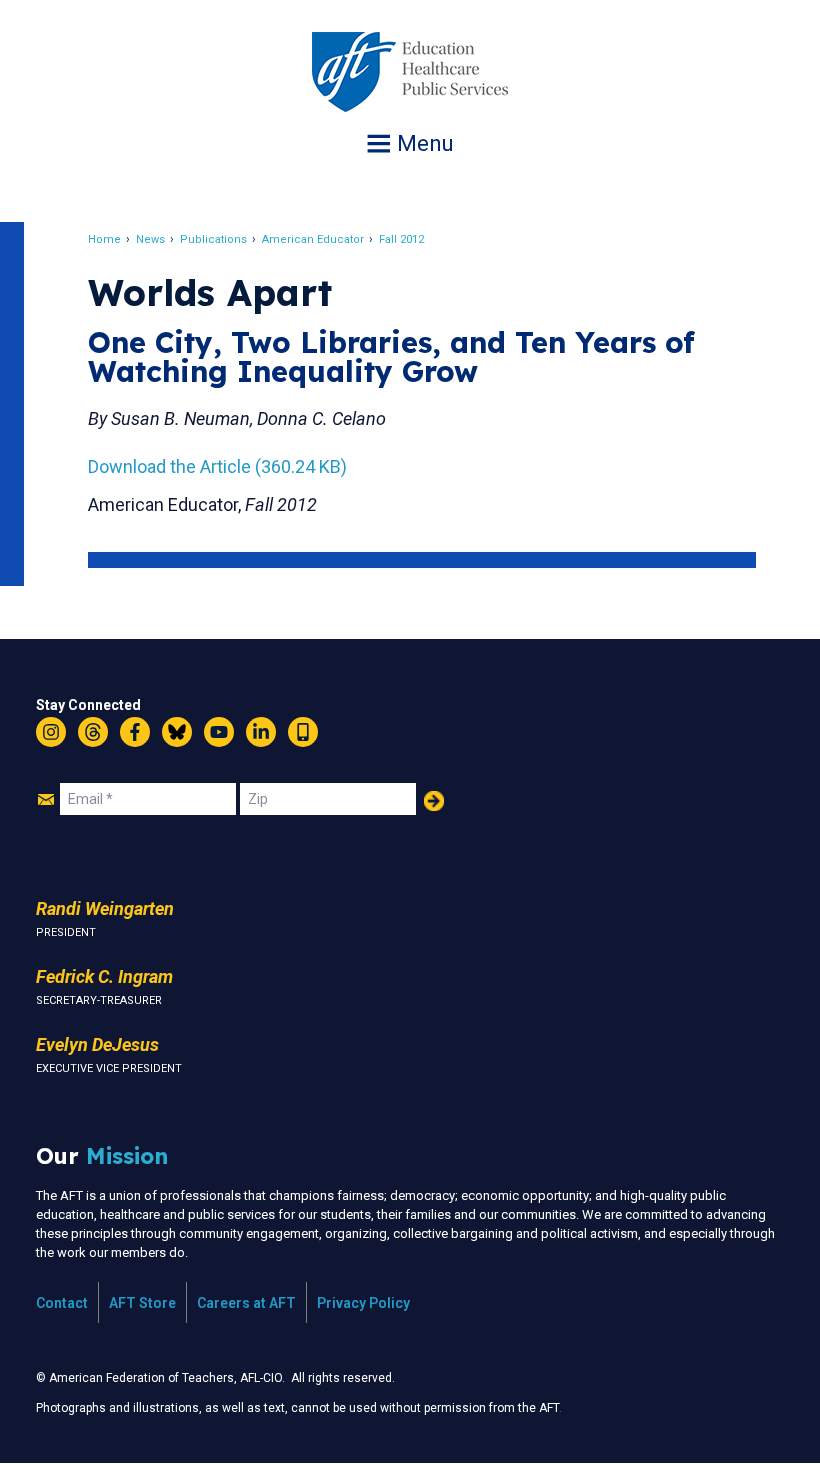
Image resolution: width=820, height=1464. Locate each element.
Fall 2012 (401, 239)
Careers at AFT (246, 1303)
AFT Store (142, 1303)
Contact (62, 1303)
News (150, 239)
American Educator (313, 239)
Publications (213, 239)
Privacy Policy (363, 1303)
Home (104, 239)
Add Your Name (434, 801)
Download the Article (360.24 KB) (217, 466)
